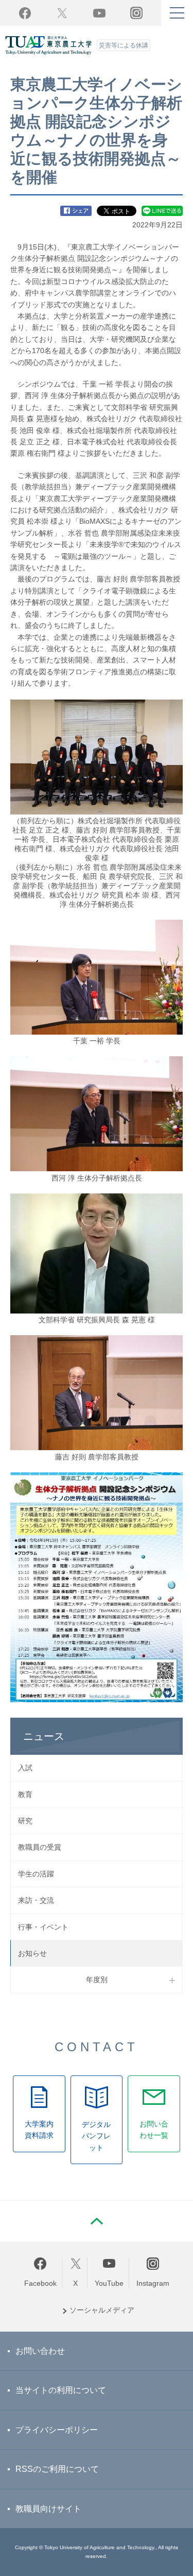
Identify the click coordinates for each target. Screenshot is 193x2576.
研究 (25, 1821)
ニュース (44, 1736)
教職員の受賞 (40, 1847)
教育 (25, 1794)
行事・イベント (43, 1927)
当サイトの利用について (61, 2390)
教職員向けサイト (48, 2509)
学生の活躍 (36, 1874)
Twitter (62, 13)
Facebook (25, 13)
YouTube (99, 13)
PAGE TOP (97, 2221)
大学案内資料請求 (39, 2130)
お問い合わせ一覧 (154, 2130)
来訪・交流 (36, 1900)
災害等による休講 (124, 45)
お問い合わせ (40, 2351)
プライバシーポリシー (57, 2430)
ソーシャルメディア (102, 2310)
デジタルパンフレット (96, 2136)
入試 (25, 1768)
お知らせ (32, 1953)
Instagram (153, 2283)
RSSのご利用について (57, 2469)
